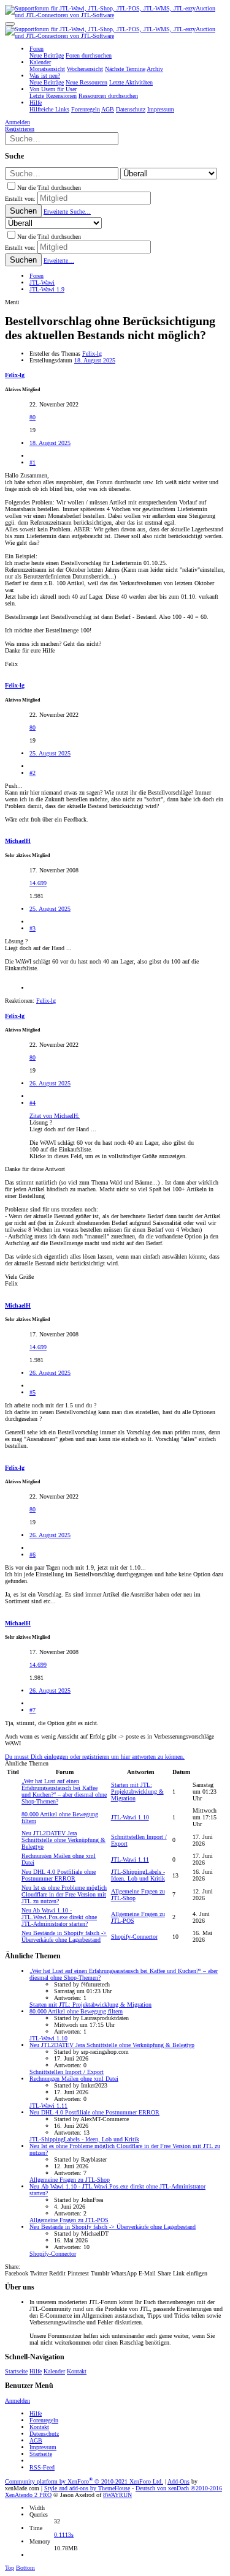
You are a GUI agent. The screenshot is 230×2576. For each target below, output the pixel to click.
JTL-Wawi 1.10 (130, 1817)
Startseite (16, 2371)
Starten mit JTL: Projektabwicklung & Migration (137, 1792)
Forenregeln (44, 2420)
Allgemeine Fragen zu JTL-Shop (70, 2180)
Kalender (54, 2371)
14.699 (38, 883)
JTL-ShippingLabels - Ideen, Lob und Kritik (138, 1875)
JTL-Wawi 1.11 (130, 1859)
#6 (33, 1555)
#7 (33, 1710)
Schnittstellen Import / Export (67, 2072)
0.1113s (64, 2535)
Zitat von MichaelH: (55, 1116)
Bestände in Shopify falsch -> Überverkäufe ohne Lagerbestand (64, 1936)
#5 (33, 1392)
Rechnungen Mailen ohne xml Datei (74, 2079)
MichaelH (18, 841)
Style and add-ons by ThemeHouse (87, 2488)
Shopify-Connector (134, 1937)
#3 (33, 928)
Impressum (43, 2447)
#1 (33, 462)
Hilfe (36, 2371)
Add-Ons (178, 2481)
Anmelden (17, 2401)
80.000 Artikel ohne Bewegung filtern (76, 2011)
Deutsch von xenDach (179, 2488)
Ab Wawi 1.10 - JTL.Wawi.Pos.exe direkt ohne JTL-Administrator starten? (59, 1917)
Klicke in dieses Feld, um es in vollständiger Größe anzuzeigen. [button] (108, 1156)
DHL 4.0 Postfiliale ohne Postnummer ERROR (59, 1875)
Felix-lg (92, 354)
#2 (33, 773)
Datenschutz (44, 2434)
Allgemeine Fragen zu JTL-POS (69, 2220)
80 (33, 417)
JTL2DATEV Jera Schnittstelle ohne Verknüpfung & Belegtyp (63, 1840)
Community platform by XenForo (84, 2481)
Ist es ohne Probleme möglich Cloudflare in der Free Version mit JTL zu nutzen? (64, 1894)
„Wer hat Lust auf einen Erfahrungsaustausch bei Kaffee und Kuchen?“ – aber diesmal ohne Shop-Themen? (64, 1791)
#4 (33, 1103)
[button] (10, 24)
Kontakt (77, 2371)
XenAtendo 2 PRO (28, 2495)
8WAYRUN (117, 2495)
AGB (36, 2440)
